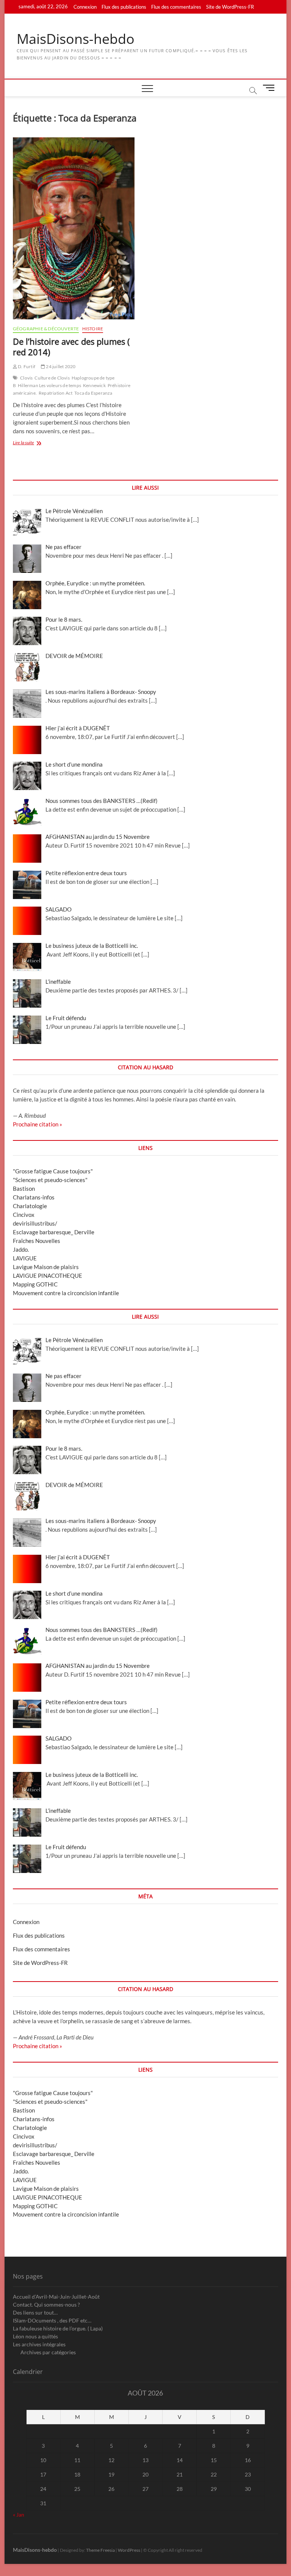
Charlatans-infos (34, 1197)
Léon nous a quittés (35, 2336)
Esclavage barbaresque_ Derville (54, 1232)
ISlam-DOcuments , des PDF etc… (52, 2320)
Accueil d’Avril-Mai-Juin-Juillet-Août (56, 2297)
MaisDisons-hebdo (76, 39)
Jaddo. (21, 1249)
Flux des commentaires (176, 7)
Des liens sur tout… (35, 2312)
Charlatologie (30, 1206)
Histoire (93, 329)
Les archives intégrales (39, 2344)
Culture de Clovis (52, 378)
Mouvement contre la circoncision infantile (66, 1293)
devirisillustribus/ (35, 1223)
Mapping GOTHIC (35, 1284)
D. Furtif (26, 366)
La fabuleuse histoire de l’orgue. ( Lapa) (58, 2328)
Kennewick (94, 385)
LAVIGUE (25, 1258)
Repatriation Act (56, 393)
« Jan (19, 2515)
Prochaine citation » (38, 1124)
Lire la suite (31, 443)
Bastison (24, 1188)
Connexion (85, 7)
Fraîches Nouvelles (37, 1241)
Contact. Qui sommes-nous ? (46, 2305)
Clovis (26, 378)
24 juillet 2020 (60, 366)
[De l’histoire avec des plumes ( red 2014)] (76, 228)
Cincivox (24, 1215)
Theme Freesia (100, 2550)
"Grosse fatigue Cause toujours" (53, 1171)
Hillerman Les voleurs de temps (49, 385)
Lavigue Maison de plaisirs (46, 1267)
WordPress (129, 2550)
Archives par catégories (48, 2352)
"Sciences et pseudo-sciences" (50, 1180)
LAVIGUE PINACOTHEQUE (48, 1276)
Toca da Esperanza (93, 393)
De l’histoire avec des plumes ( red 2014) (71, 347)
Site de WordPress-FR (230, 7)
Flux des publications (124, 7)
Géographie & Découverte (46, 329)
